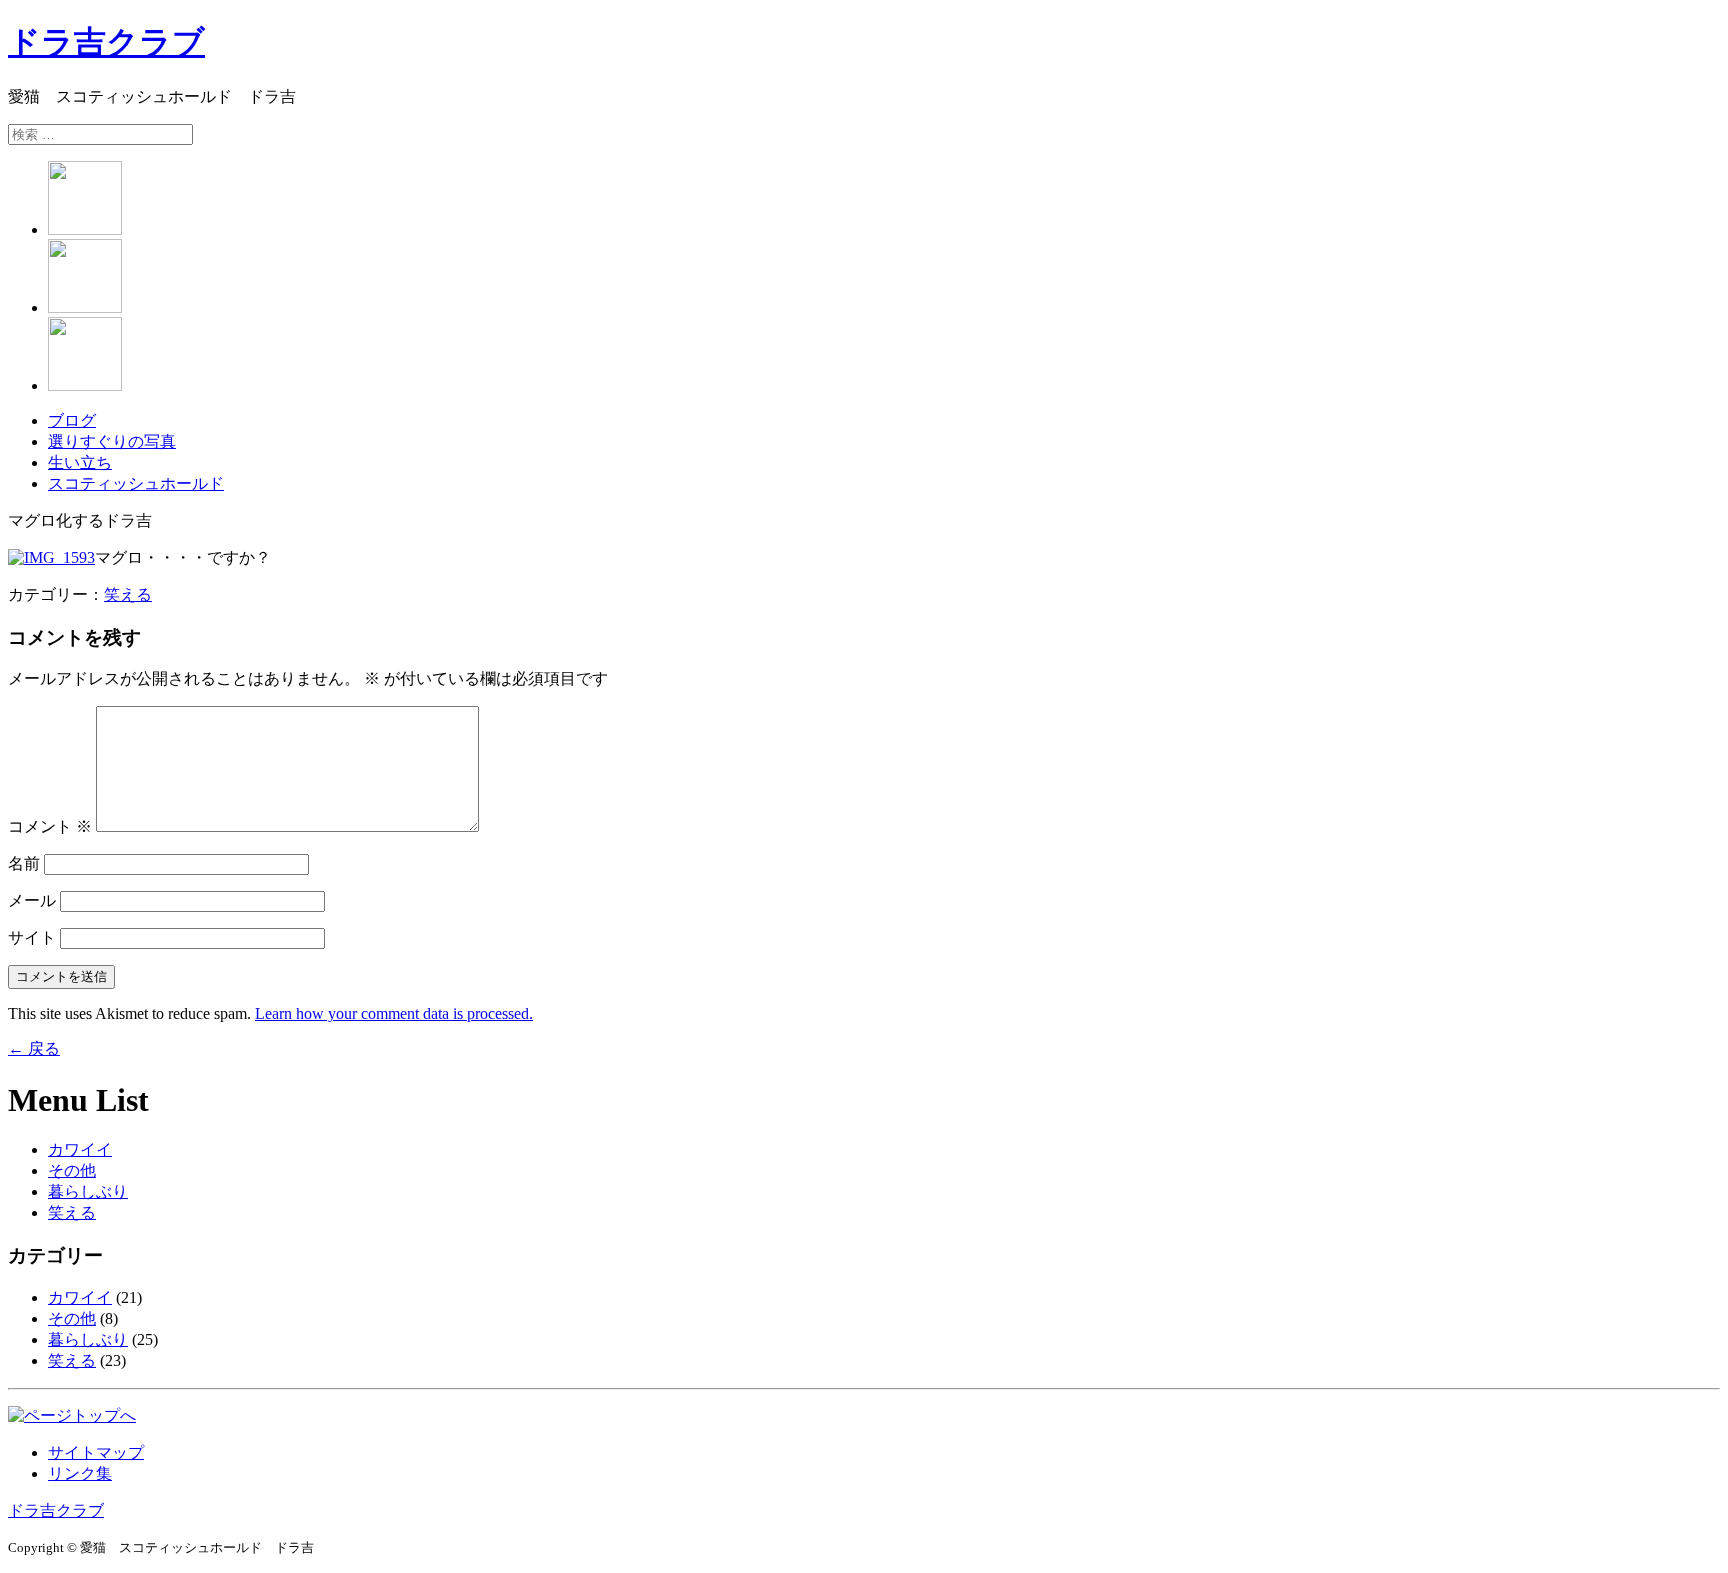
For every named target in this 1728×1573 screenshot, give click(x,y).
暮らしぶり (88, 1191)
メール (32, 900)
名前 (24, 863)
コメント (50, 826)
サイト (32, 937)
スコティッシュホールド (136, 483)
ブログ (72, 420)
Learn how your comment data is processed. (394, 1013)
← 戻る (34, 1048)
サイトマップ (96, 1452)
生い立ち (80, 462)
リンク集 (80, 1473)
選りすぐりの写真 (112, 441)
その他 (72, 1170)
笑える (128, 594)
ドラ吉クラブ (106, 42)
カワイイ (80, 1149)
